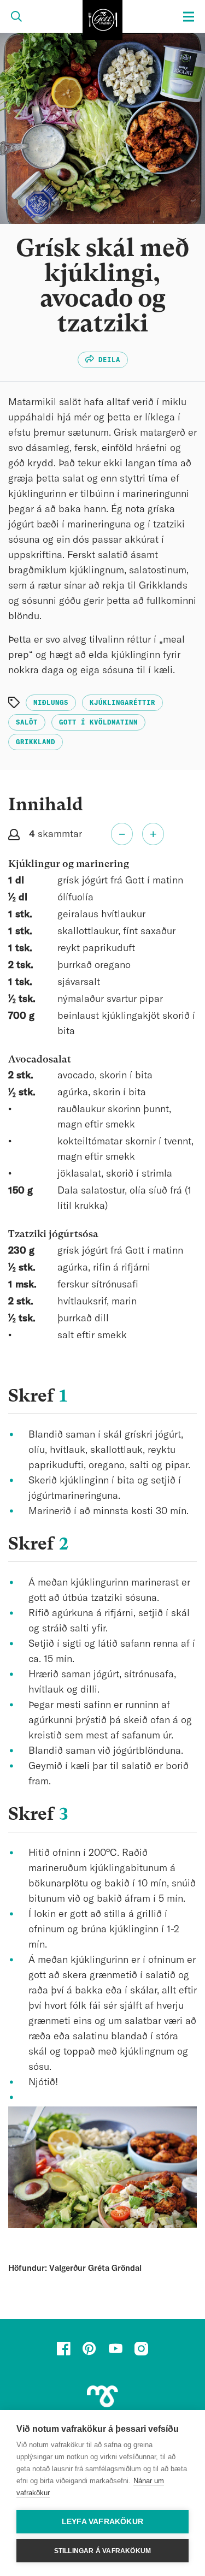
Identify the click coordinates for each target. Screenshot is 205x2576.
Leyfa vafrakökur (102, 2522)
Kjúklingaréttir (122, 703)
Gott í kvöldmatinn (98, 722)
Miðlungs (51, 703)
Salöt (27, 722)
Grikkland (36, 742)
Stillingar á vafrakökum (103, 2551)
